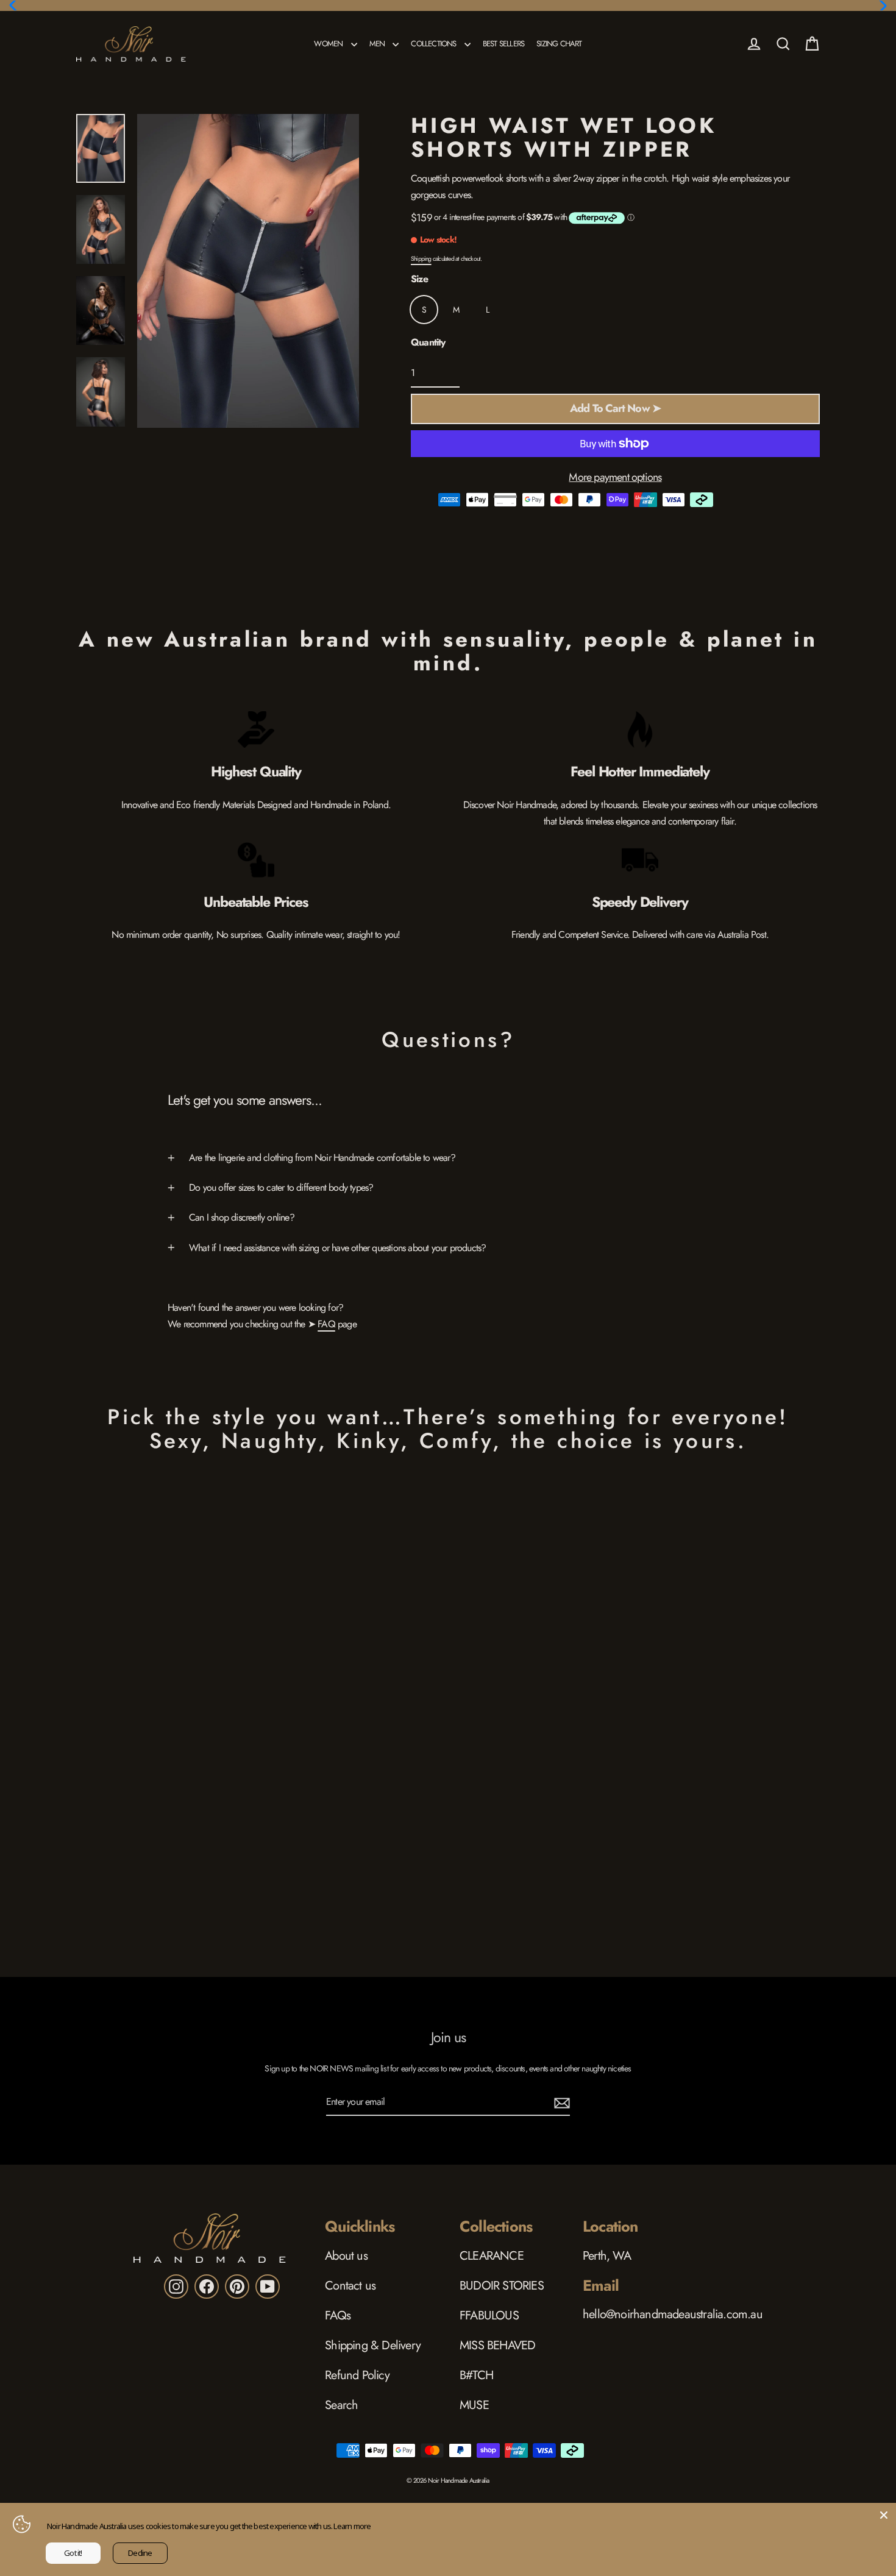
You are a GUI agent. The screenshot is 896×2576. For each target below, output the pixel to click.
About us (346, 2256)
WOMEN (329, 44)
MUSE (474, 2405)
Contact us (350, 2286)
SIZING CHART (559, 44)
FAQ (326, 1324)
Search (341, 2405)
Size (419, 279)
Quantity (428, 342)
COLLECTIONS (434, 44)
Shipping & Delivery (373, 2345)
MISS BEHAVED (497, 2345)
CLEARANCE (492, 2256)
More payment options (615, 477)
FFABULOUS (489, 2315)
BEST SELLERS (503, 44)
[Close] (884, 2515)
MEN (378, 44)
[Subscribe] (560, 2102)
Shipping (421, 259)
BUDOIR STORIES (502, 2286)
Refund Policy (357, 2375)
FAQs (338, 2315)
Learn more (352, 2526)
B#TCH (476, 2375)
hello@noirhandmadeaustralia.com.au (673, 2314)
